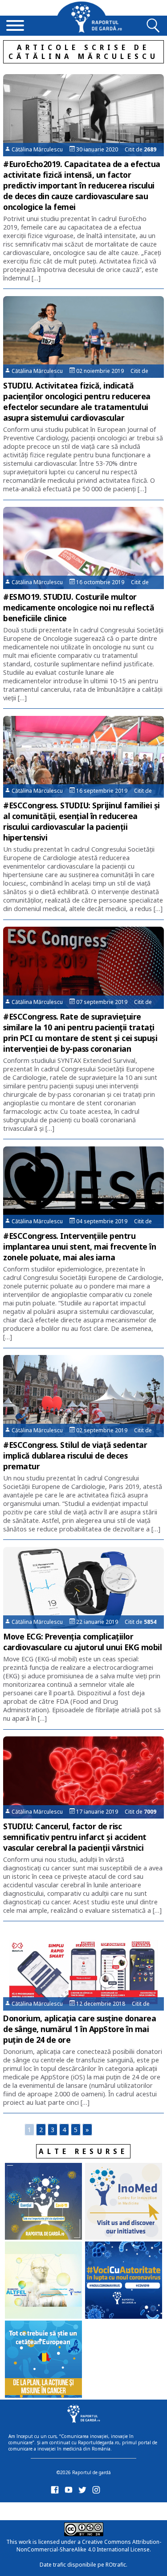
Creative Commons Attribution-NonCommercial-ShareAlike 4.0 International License (89, 2546)
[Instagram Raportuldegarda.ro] (98, 2492)
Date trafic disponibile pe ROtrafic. (83, 2565)
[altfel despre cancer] (43, 2281)
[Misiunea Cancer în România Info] (43, 2360)
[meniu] (15, 26)
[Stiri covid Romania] (43, 2202)
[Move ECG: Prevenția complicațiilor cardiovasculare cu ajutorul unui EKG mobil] (83, 1588)
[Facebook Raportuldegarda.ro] (56, 2492)
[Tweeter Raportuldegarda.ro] (84, 2492)
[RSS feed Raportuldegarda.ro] (56, 2510)
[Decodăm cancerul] (124, 2202)
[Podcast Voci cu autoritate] (124, 2281)
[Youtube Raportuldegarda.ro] (70, 2492)
